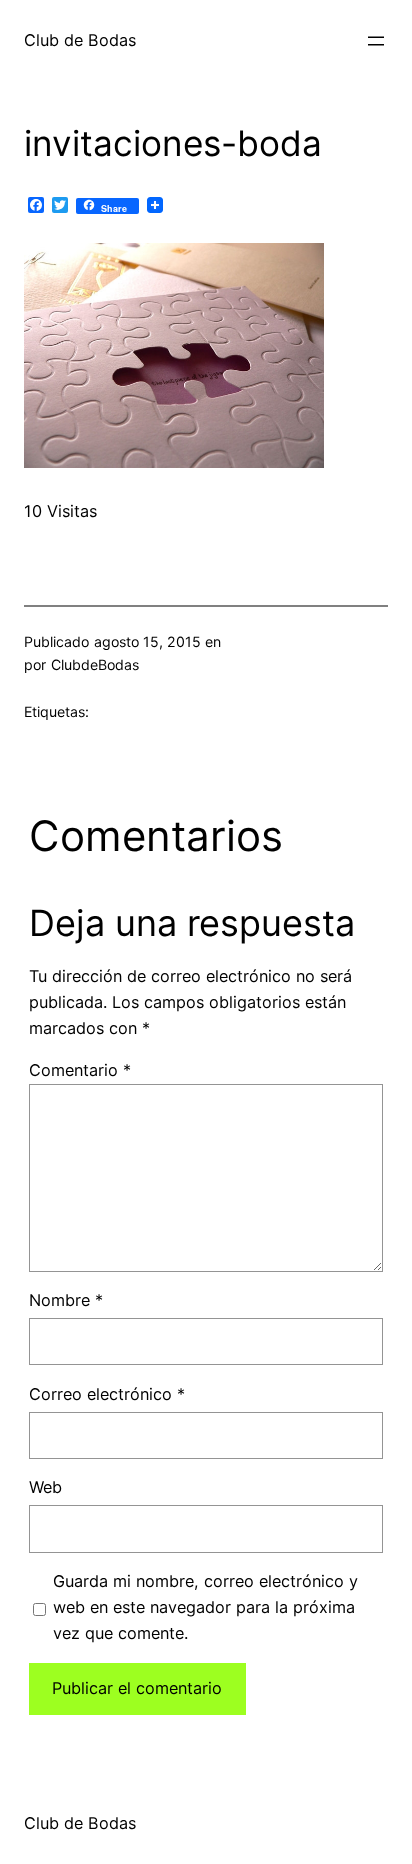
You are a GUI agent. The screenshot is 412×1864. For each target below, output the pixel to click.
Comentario (80, 1070)
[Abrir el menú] (376, 41)
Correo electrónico (107, 1394)
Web (45, 1487)
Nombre (66, 1300)
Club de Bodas (80, 40)
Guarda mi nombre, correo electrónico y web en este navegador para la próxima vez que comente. (205, 1607)
